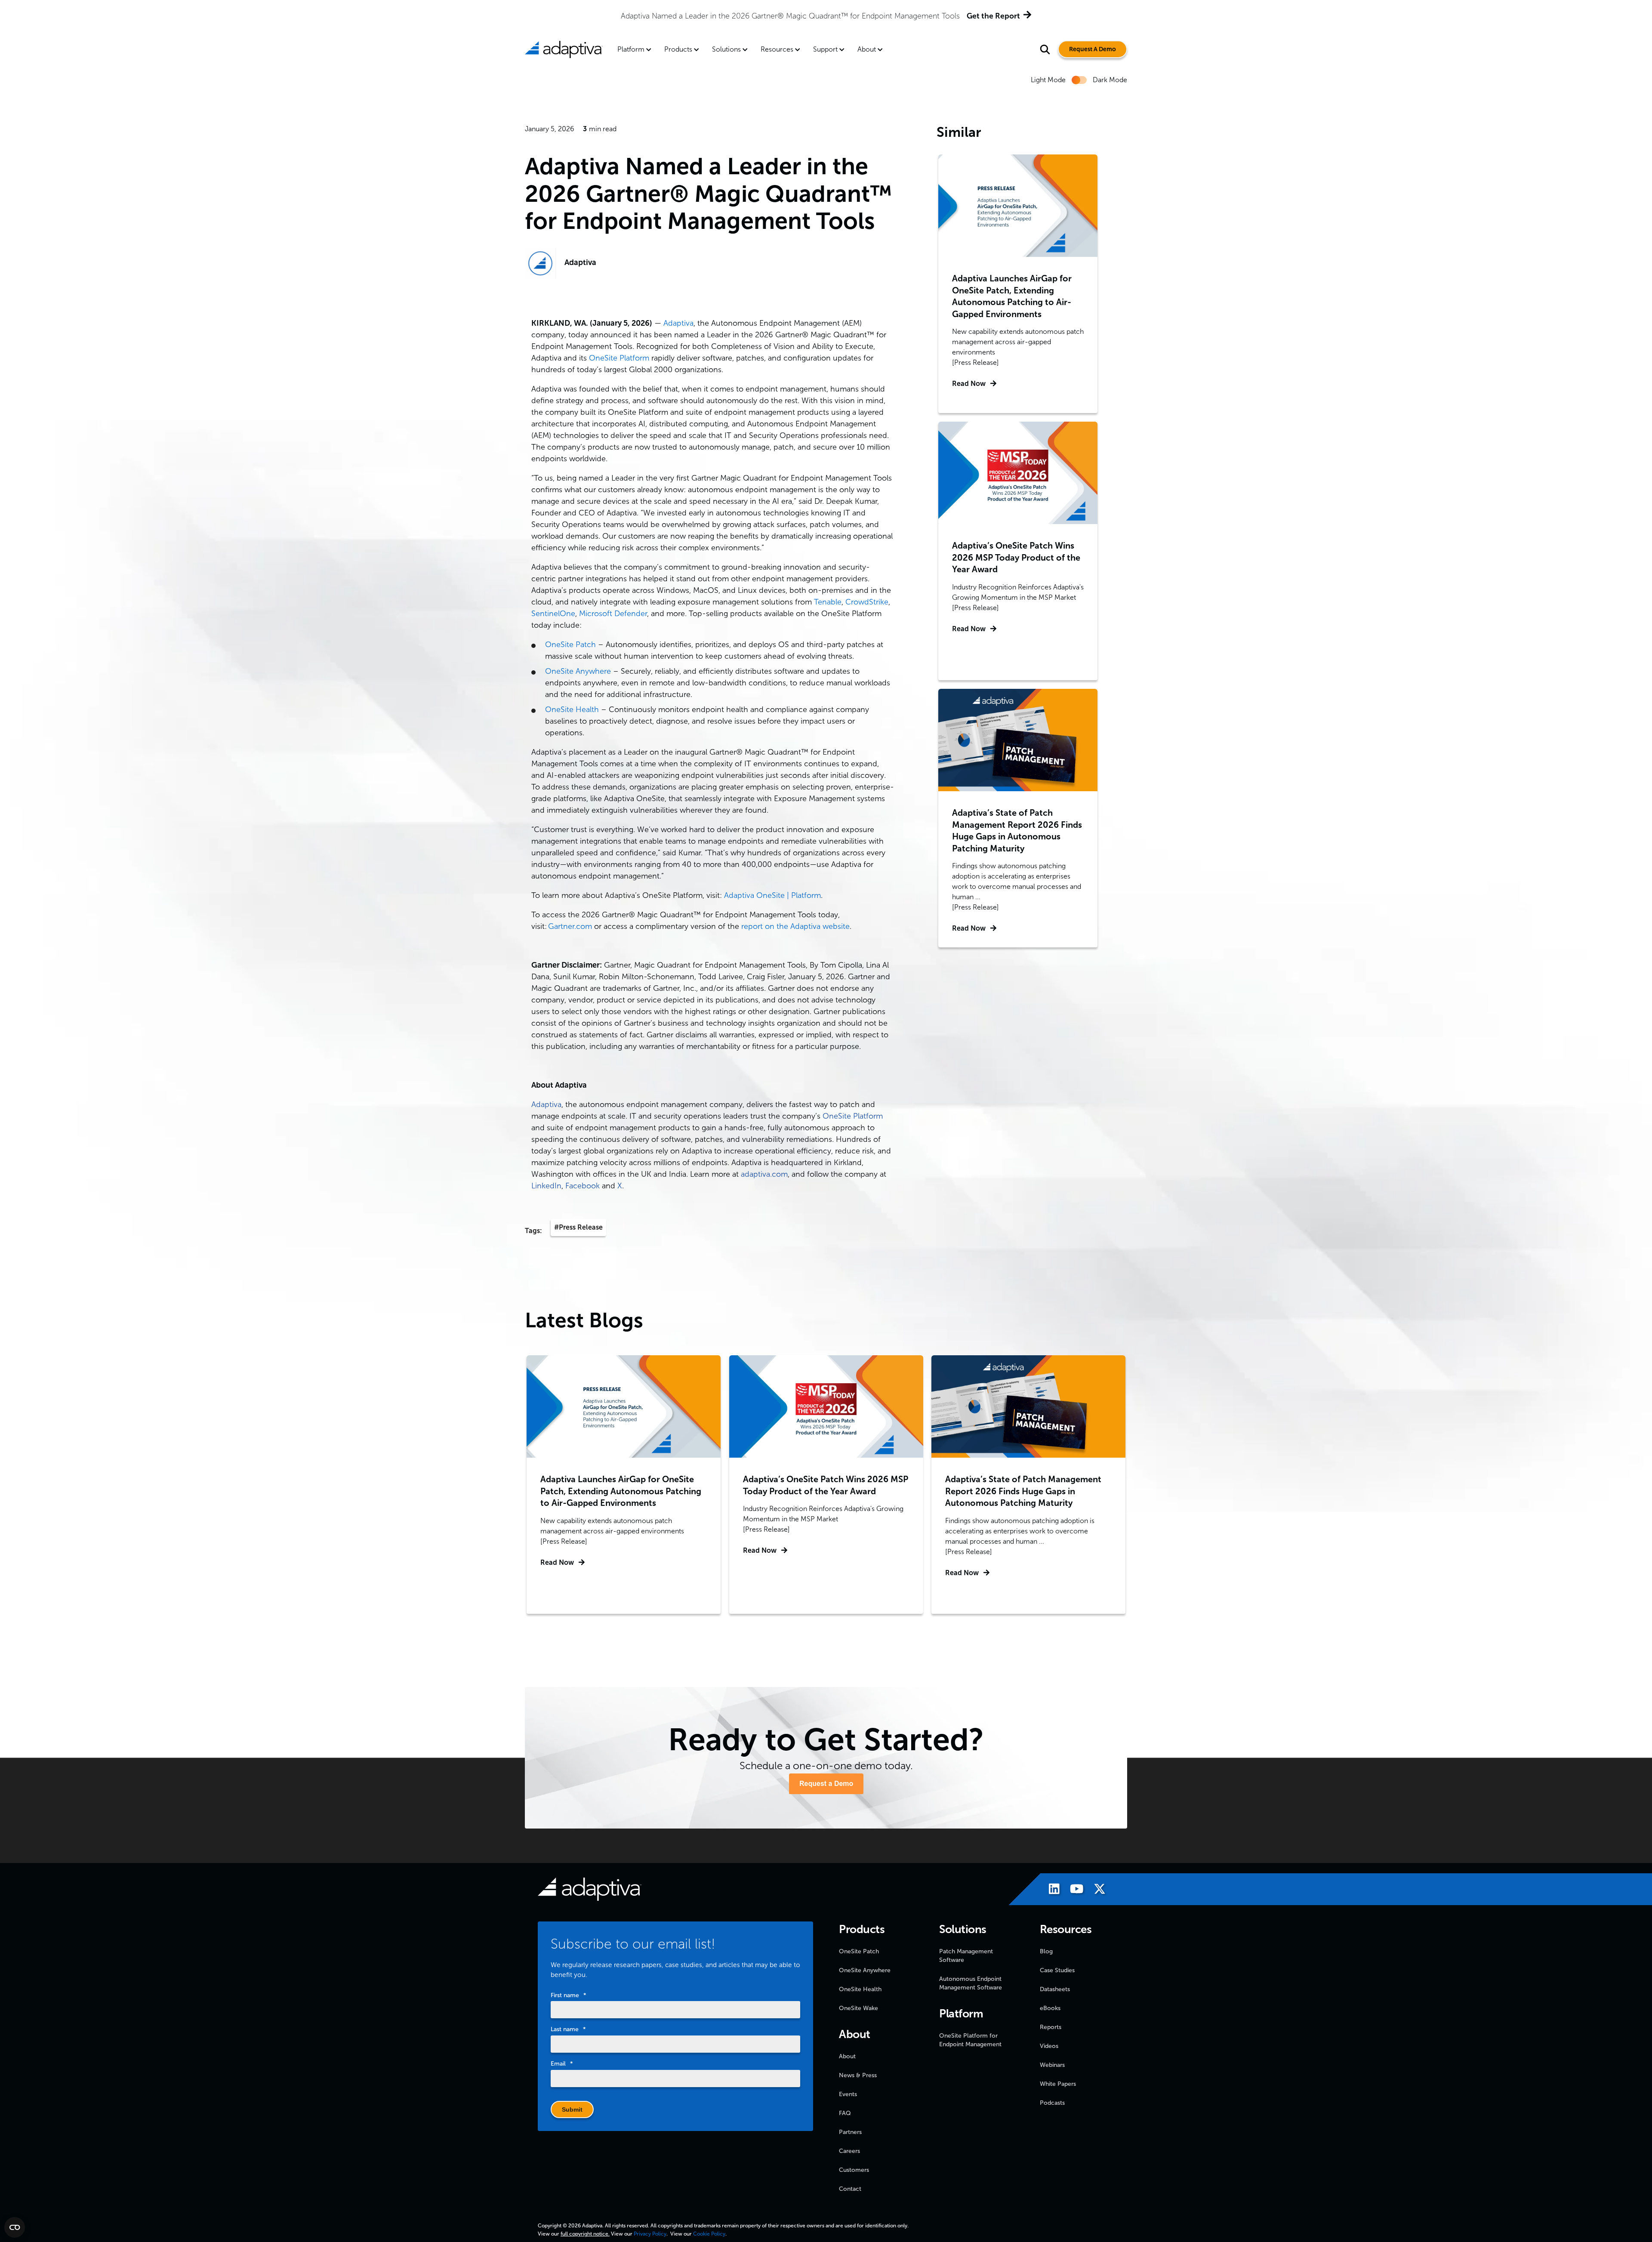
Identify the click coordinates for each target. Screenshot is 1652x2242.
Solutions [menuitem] (726, 49)
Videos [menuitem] (1049, 2046)
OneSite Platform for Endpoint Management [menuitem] (970, 2040)
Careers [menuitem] (849, 2151)
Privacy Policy (650, 2234)
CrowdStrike (867, 602)
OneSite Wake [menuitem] (858, 2008)
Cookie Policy (709, 2234)
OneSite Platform (619, 358)
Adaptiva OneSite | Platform (772, 895)
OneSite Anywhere (578, 671)
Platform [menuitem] (631, 49)
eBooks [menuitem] (1050, 2008)
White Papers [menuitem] (1058, 2084)
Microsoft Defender (613, 614)
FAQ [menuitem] (845, 2113)
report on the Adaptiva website (795, 926)
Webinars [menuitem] (1052, 2065)
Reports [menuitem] (1051, 2027)
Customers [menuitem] (854, 2170)
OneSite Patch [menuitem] (859, 1951)
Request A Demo (1093, 49)
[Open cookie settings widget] (15, 2227)
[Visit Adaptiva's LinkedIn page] (1050, 1890)
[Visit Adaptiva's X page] (1095, 1890)
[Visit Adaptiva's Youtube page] (1073, 1890)
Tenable (828, 602)
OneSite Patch (570, 645)
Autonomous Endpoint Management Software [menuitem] (971, 1983)
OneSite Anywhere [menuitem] (865, 1970)
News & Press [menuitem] (858, 2075)
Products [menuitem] (678, 49)
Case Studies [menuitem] (1057, 1970)
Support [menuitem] (825, 49)
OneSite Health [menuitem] (860, 1989)
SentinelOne (553, 614)
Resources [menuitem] (777, 49)
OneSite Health (572, 709)
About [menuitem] (867, 49)
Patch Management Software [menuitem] (966, 1956)
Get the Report (592, 16)
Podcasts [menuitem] (1052, 2103)
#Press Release (578, 1227)
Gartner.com (570, 926)
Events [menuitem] (848, 2094)
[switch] (1079, 80)
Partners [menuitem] (850, 2132)
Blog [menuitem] (1046, 1951)
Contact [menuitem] (850, 2189)
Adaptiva (580, 262)
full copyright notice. (585, 2234)
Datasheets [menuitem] (1055, 1989)
